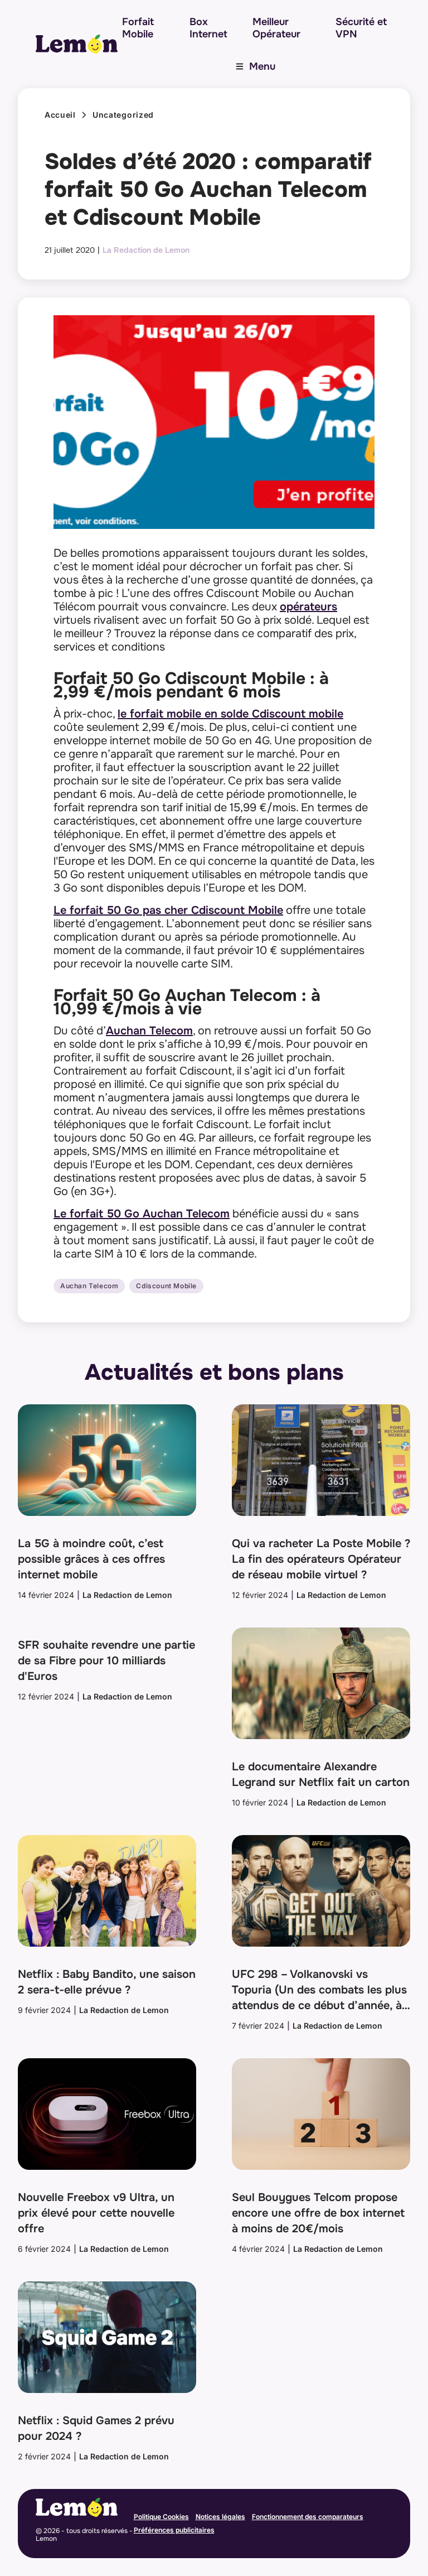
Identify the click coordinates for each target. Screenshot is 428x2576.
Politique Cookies (161, 2517)
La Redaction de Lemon (146, 250)
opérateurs (308, 607)
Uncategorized (123, 115)
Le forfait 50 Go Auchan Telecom (142, 1214)
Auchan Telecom (149, 1031)
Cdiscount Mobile (166, 1286)
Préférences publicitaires (174, 2530)
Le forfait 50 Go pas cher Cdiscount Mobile (168, 910)
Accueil (60, 115)
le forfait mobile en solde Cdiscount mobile (230, 714)
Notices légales (220, 2517)
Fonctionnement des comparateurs (308, 2517)
